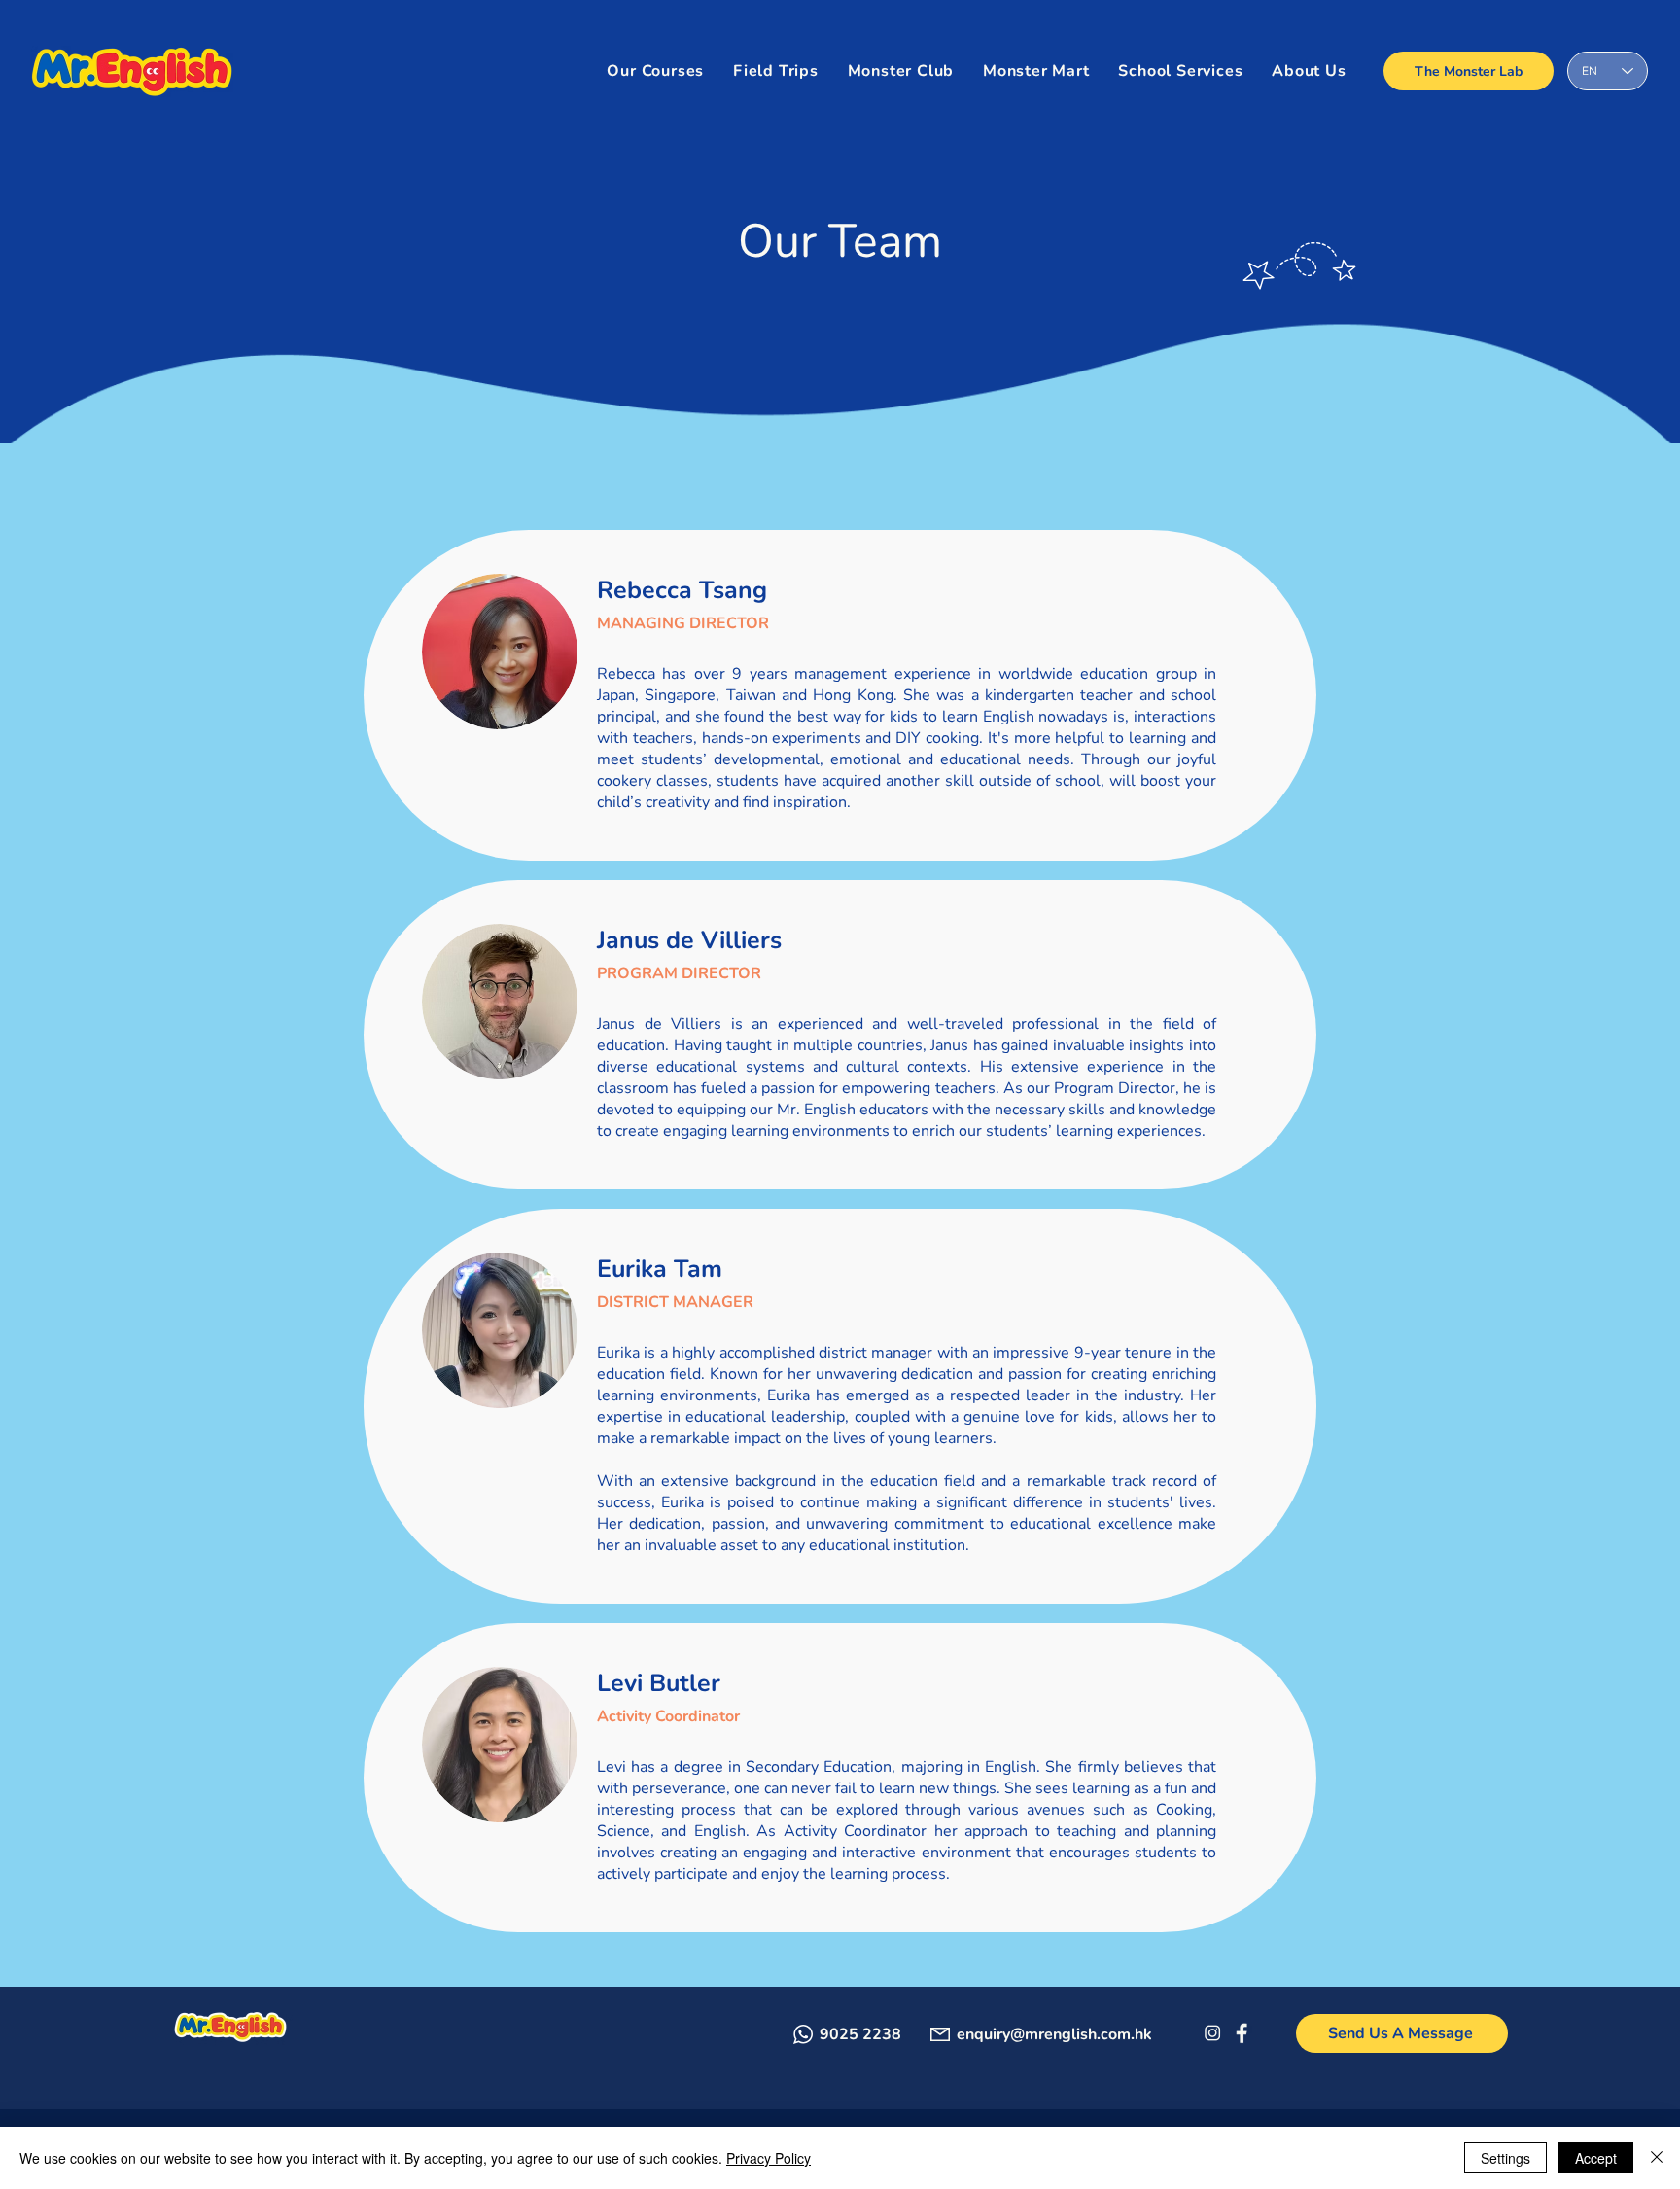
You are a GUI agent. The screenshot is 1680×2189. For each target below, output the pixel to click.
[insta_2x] (1212, 2033)
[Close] (1657, 2158)
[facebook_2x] (1241, 2033)
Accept (1596, 2158)
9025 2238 (860, 2034)
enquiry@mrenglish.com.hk (1054, 2034)
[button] (1181, 71)
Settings (1505, 2158)
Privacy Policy (769, 2158)
